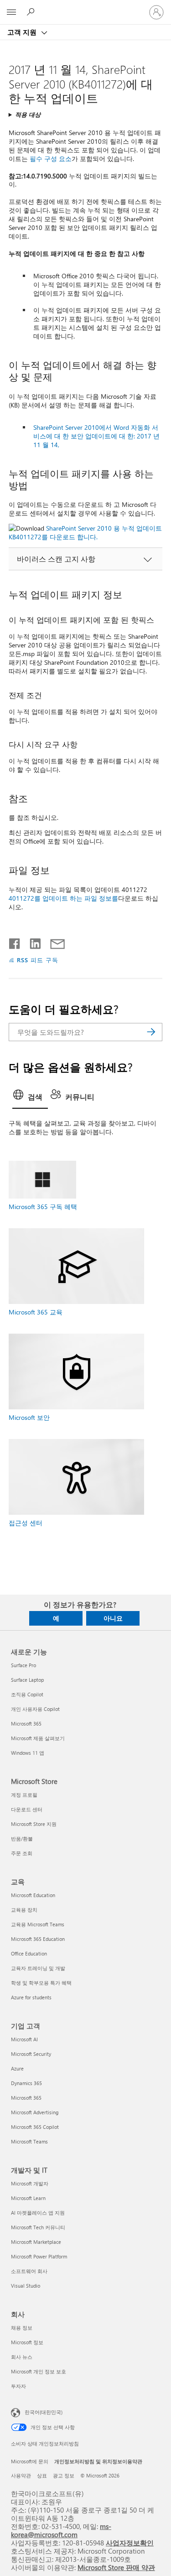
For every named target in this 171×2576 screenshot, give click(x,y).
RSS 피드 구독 (38, 960)
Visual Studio (26, 2286)
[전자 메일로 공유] (53, 942)
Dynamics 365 (26, 2083)
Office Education (29, 1953)
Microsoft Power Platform (39, 2256)
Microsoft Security (31, 2054)
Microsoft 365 (26, 1723)
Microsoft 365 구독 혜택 (43, 1207)
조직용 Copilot (27, 1694)
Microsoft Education (33, 1895)
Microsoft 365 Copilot (35, 2127)
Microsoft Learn (28, 2198)
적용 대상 (28, 114)
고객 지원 (23, 32)
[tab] (30, 1098)
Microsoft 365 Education (38, 1939)
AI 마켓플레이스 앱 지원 (38, 2213)
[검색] (151, 1032)
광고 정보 (64, 2475)
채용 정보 (22, 2328)
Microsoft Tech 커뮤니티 (38, 2227)
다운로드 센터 (27, 1809)
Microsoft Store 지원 (34, 1824)
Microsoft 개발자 (30, 2183)
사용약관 (21, 2475)
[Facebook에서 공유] (15, 942)
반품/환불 (22, 1838)
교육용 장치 (24, 1910)
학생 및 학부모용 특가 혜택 (41, 1983)
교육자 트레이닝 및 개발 (38, 1968)
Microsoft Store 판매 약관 (116, 2567)
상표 (42, 2475)
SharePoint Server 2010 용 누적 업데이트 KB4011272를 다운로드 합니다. (85, 532)
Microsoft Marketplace (36, 2242)
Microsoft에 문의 (30, 2461)
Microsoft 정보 (27, 2342)
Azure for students (31, 1997)
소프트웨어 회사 (29, 2271)
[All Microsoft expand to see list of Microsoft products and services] (11, 12)
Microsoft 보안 (29, 1417)
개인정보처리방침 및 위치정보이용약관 (98, 2461)
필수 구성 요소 (51, 159)
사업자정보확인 (130, 2542)
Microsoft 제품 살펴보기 (38, 1738)
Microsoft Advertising (35, 2112)
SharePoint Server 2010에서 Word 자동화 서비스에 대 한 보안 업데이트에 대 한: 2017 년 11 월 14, (96, 436)
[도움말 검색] (32, 12)
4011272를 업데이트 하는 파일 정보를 (63, 898)
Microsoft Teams (29, 2141)
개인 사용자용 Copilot (35, 1709)
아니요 (113, 1618)
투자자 (18, 2386)
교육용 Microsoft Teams (38, 1924)
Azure (17, 2068)
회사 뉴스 (22, 2357)
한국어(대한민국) (44, 2412)
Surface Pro (23, 1665)
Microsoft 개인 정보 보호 (39, 2371)
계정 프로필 (24, 1795)
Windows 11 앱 (28, 1753)
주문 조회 (22, 1853)
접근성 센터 (26, 1523)
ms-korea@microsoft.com (61, 2530)
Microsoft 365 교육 (36, 1312)
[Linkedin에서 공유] (32, 942)
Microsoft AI (24, 2039)
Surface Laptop (27, 1680)
